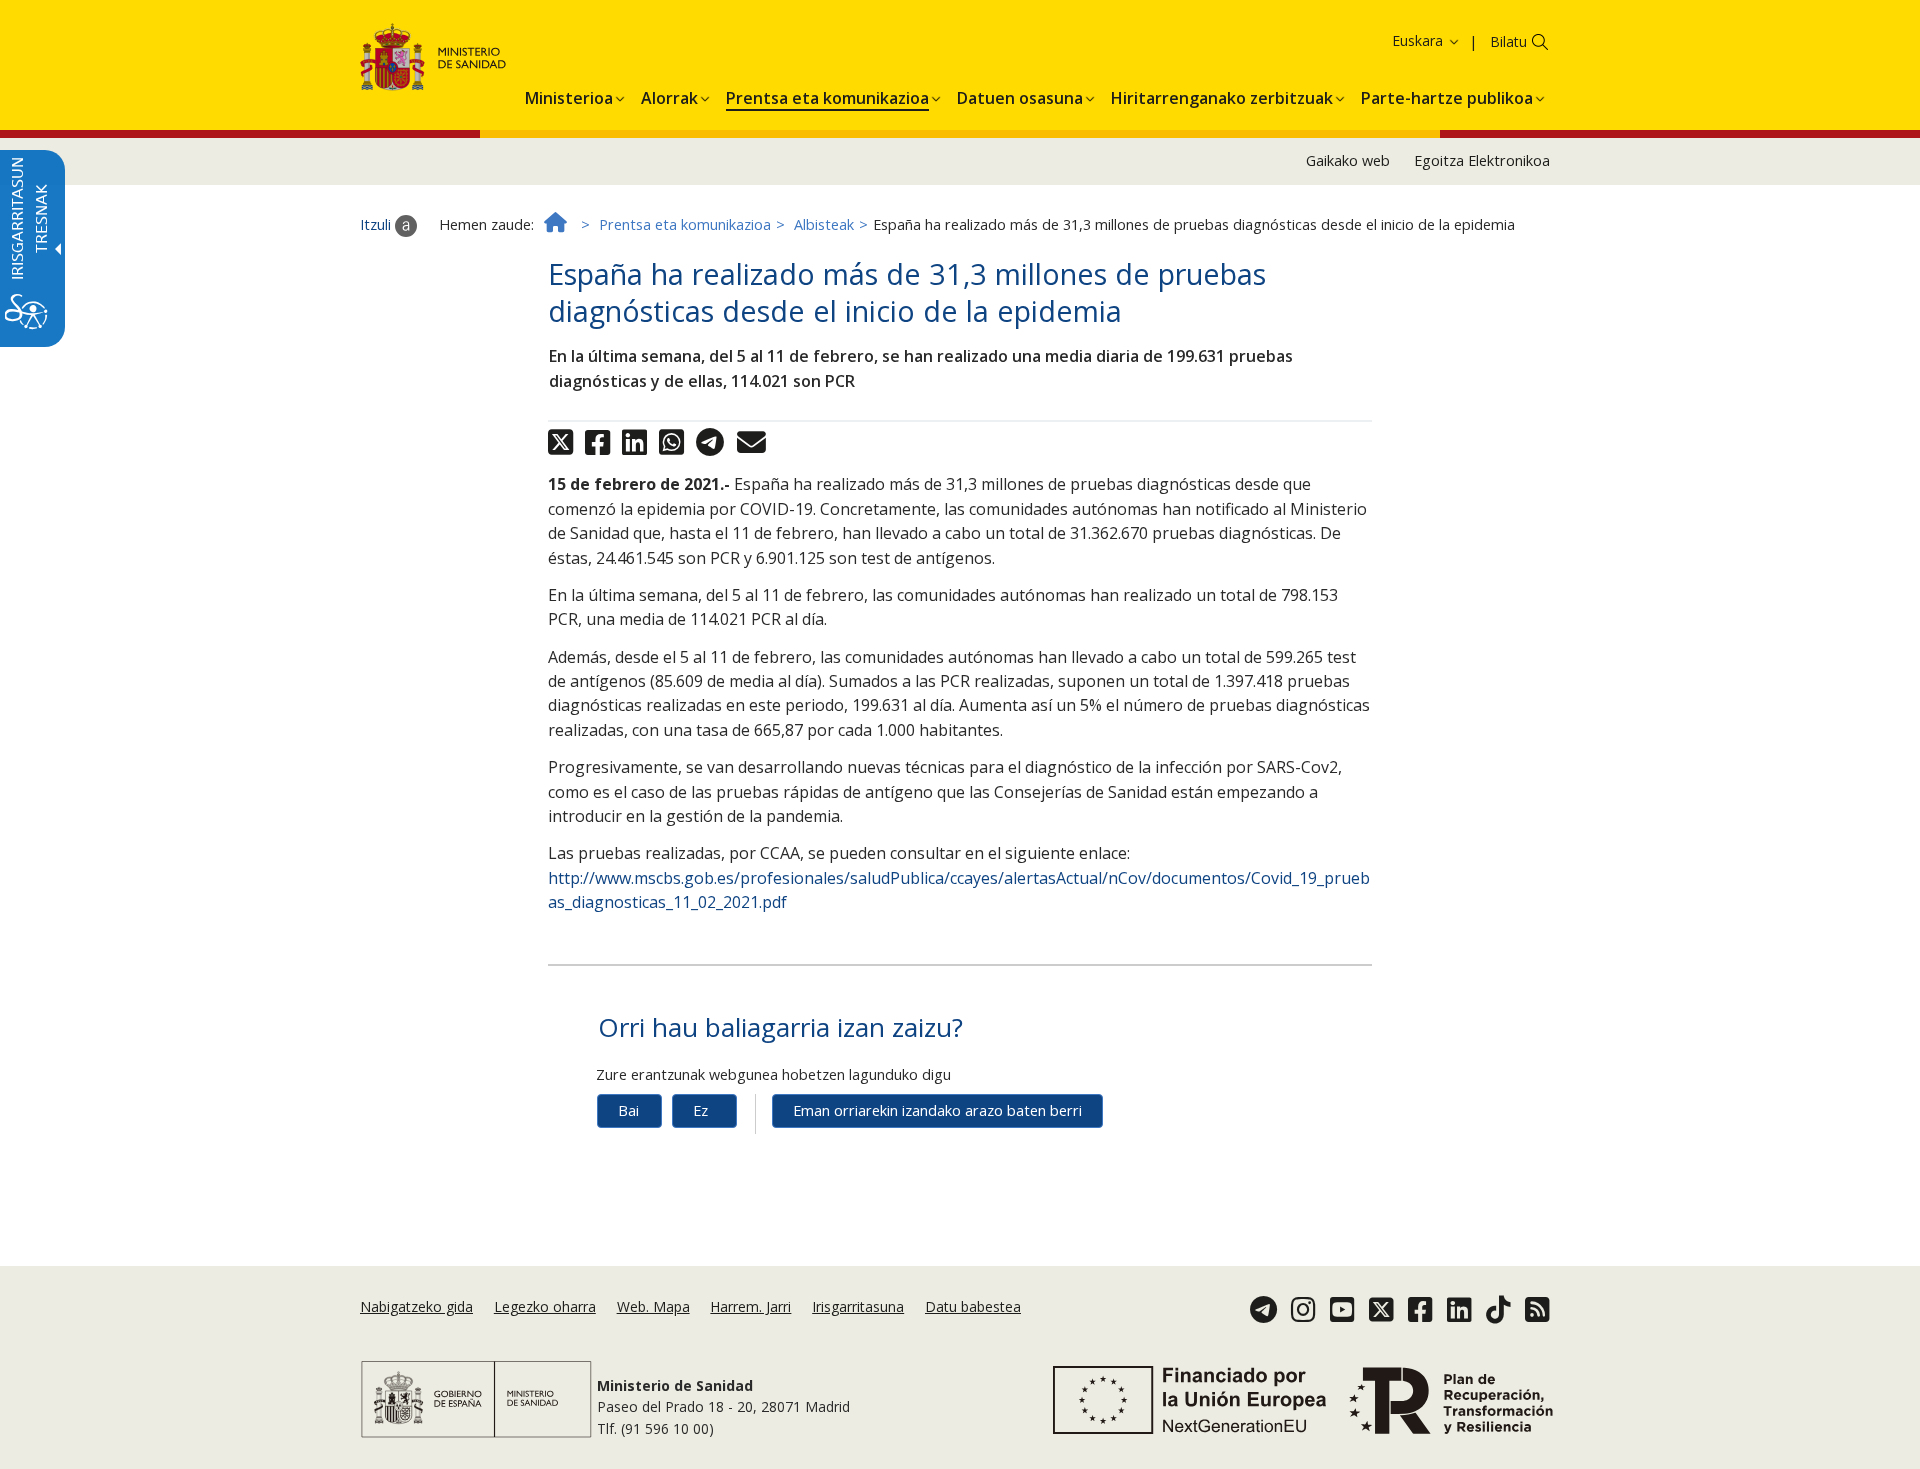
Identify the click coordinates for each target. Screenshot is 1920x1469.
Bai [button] (628, 1110)
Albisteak (824, 224)
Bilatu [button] (1508, 41)
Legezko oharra (545, 1306)
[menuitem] (569, 95)
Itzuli (377, 224)
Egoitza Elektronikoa (1482, 160)
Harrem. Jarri (750, 1306)
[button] (1392, 40)
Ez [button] (700, 1110)
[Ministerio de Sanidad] (433, 60)
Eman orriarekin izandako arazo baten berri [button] (937, 1110)
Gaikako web (1348, 160)
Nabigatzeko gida (416, 1306)
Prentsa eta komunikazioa (685, 224)
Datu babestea (973, 1306)
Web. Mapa (653, 1306)
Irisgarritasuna (858, 1306)
